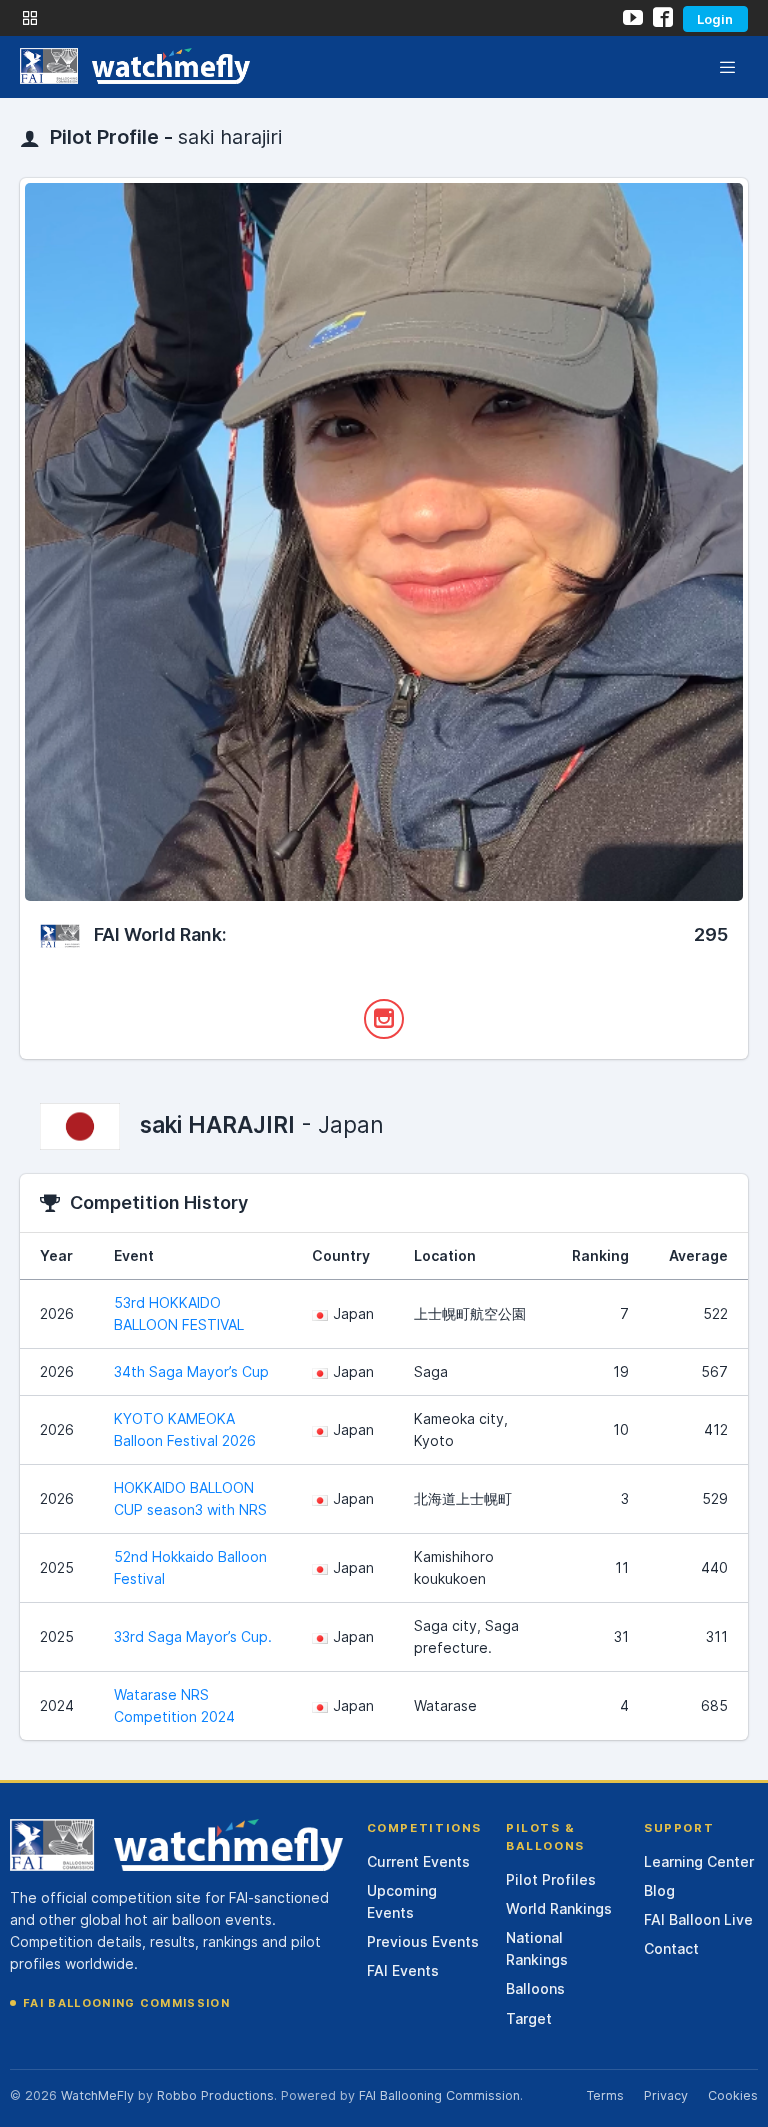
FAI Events (403, 1970)
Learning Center (699, 1861)
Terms (605, 2095)
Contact (671, 1948)
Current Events (418, 1861)
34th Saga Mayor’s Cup (191, 1371)
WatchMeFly (97, 2095)
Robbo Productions (215, 2095)
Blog (659, 1890)
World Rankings (559, 1908)
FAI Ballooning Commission (126, 2003)
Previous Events (423, 1941)
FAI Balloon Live (698, 1919)
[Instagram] (384, 1019)
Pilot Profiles (551, 1879)
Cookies (733, 2095)
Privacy (666, 2095)
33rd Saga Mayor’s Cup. (193, 1636)
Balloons (535, 1988)
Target (529, 2018)
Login (715, 19)
